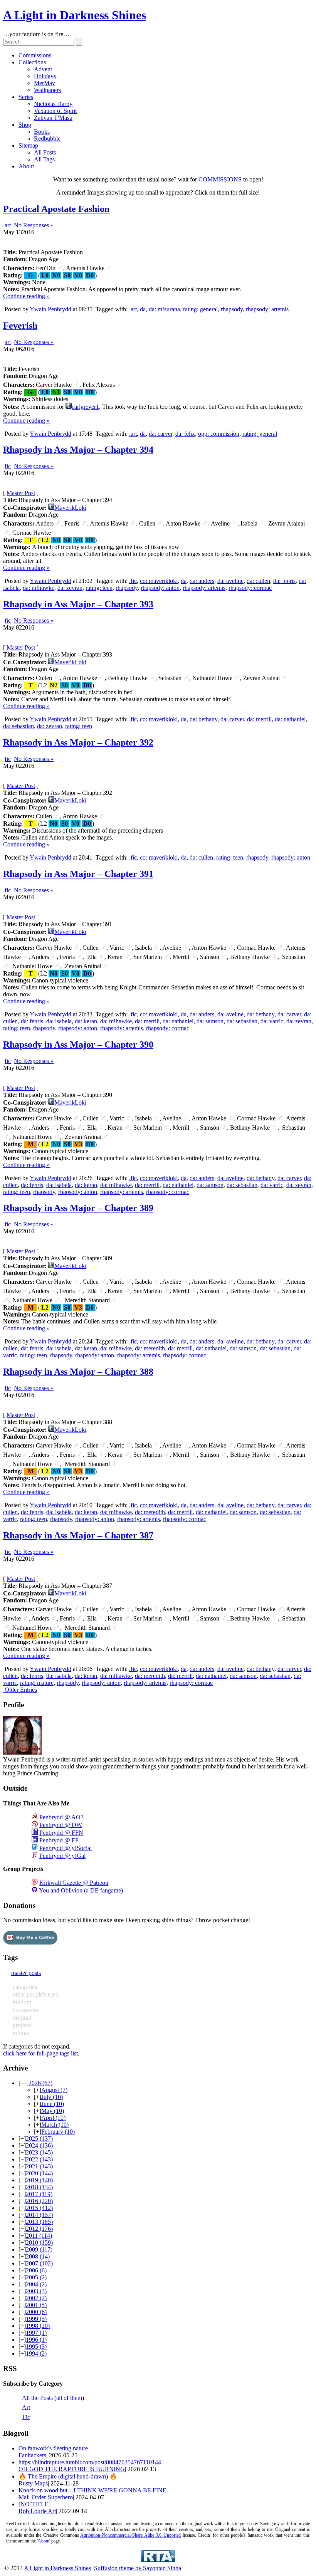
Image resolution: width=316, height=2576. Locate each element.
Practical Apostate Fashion (56, 209)
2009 (39, 2249)
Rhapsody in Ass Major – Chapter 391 (78, 874)
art (8, 225)
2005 (36, 2277)
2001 (36, 2305)
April (53, 2118)
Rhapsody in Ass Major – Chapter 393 (78, 604)
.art (133, 309)
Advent (43, 69)
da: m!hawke (39, 588)
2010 (39, 2243)
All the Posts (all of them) (53, 2397)
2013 (39, 2222)
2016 (39, 2201)
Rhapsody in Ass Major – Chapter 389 (78, 1208)
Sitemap (28, 145)
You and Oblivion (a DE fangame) (81, 1890)
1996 (36, 2340)
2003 (36, 2291)
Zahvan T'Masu (53, 118)
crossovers (25, 2010)
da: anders (202, 581)
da (143, 309)
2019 (39, 2180)
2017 (39, 2194)
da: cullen (258, 581)
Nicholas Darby (53, 104)
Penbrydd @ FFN (61, 1833)
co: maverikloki (159, 581)
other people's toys (34, 1994)
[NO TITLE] (34, 2504)
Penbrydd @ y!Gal (62, 1856)
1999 (36, 2319)
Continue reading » (26, 296)
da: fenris (284, 581)
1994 (36, 2353)
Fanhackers (32, 2455)
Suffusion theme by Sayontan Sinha (138, 2568)
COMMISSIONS (220, 179)
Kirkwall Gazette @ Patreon (74, 1883)
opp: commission (219, 434)
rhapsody (232, 309)
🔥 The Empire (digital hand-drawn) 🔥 (68, 2476)
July (52, 2097)
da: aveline (230, 581)
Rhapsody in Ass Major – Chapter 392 (78, 742)
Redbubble (47, 139)
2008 (38, 2256)
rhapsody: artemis (267, 309)
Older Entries (21, 1690)
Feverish (20, 326)
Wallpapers (47, 90)
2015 (39, 2208)
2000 (36, 2312)
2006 (36, 2270)
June (53, 2104)
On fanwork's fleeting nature (53, 2448)
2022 (39, 2159)
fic (8, 466)
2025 (39, 2139)
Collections (32, 62)
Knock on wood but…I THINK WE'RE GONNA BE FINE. (93, 2490)
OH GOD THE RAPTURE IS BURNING (72, 2469)
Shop (25, 125)
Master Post (21, 493)
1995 (36, 2347)
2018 (39, 2187)
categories (24, 1987)
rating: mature (37, 1683)
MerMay (45, 83)
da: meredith (150, 1348)
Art (26, 2407)
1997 (36, 2333)
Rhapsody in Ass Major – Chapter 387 (78, 1535)
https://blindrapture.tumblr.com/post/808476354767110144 (90, 2462)
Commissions (35, 55)
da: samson (210, 1021)
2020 (39, 2173)
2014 (39, 2215)
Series (26, 97)
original (21, 2018)
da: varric (272, 1021)
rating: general (200, 309)
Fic (26, 2417)
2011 (39, 2236)
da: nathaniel (290, 719)
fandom (21, 2002)
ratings (20, 2033)
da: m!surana (164, 309)
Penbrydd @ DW (61, 1825)
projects (21, 2025)
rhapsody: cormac (250, 588)
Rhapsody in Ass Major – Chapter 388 (78, 1372)
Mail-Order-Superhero (46, 2497)
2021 (39, 2166)
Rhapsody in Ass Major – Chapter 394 (78, 450)
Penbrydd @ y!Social (66, 1848)
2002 (36, 2298)
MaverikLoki (70, 508)
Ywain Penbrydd (50, 309)
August (54, 2090)
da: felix (185, 434)
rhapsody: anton (160, 588)
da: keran (86, 1021)
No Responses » (34, 225)
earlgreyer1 (85, 407)
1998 (38, 2326)
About (26, 166)
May (53, 2111)
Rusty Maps (33, 2483)
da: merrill (259, 719)
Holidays (45, 76)
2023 (39, 2152)
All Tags (44, 159)
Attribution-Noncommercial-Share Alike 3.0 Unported (130, 2535)
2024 (39, 2145)
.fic (133, 581)
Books (42, 132)
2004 (36, 2284)
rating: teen (99, 588)
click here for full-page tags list (40, 2053)
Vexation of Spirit (55, 111)
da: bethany (203, 719)
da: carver (161, 434)
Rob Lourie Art (37, 2511)
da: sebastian (18, 726)
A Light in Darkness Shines (75, 15)
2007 (39, 2263)
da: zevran (70, 588)
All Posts (45, 152)
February (58, 2132)
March (55, 2125)
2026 (40, 2083)
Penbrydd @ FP (59, 1840)
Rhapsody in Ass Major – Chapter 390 (78, 1045)
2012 (39, 2229)
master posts (26, 1973)
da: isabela (59, 1021)
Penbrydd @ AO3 (61, 1817)
